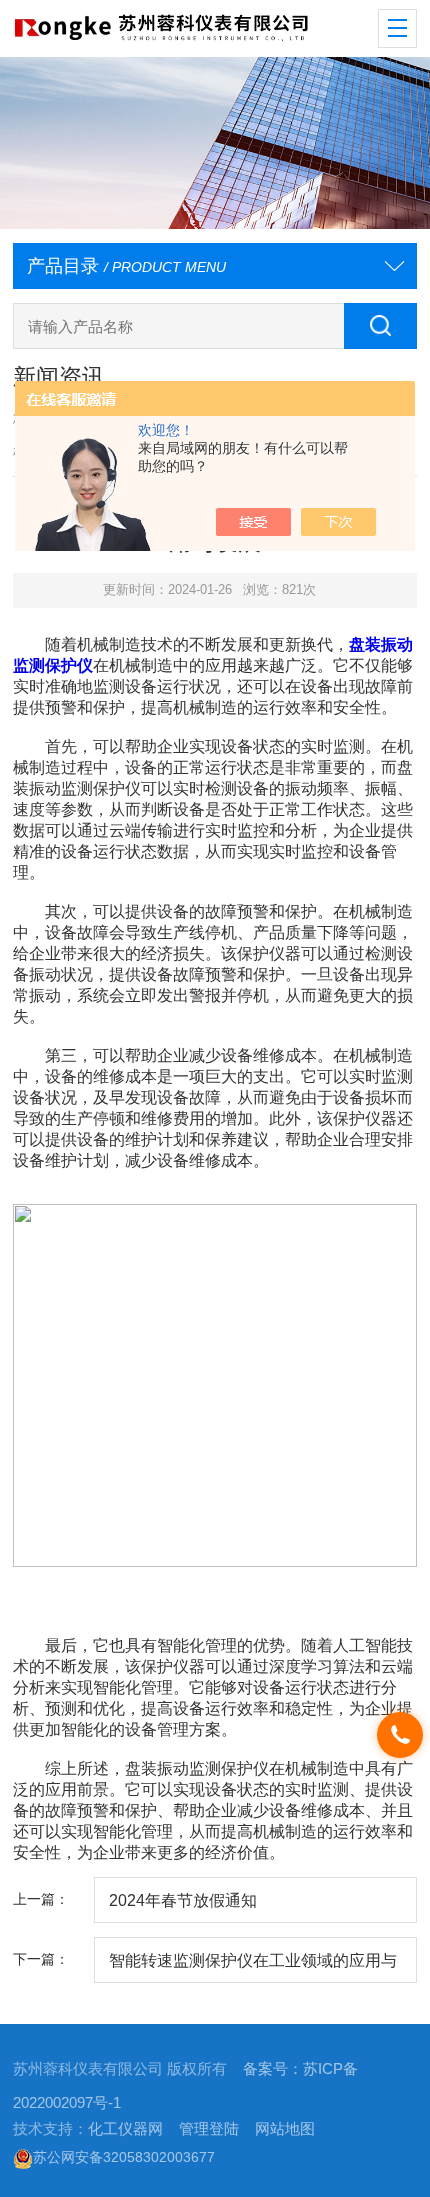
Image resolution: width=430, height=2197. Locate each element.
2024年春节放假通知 (183, 1900)
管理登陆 (209, 2129)
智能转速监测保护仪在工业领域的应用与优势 (253, 1967)
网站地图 (285, 2129)
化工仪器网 (125, 2129)
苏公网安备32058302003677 (124, 2157)
